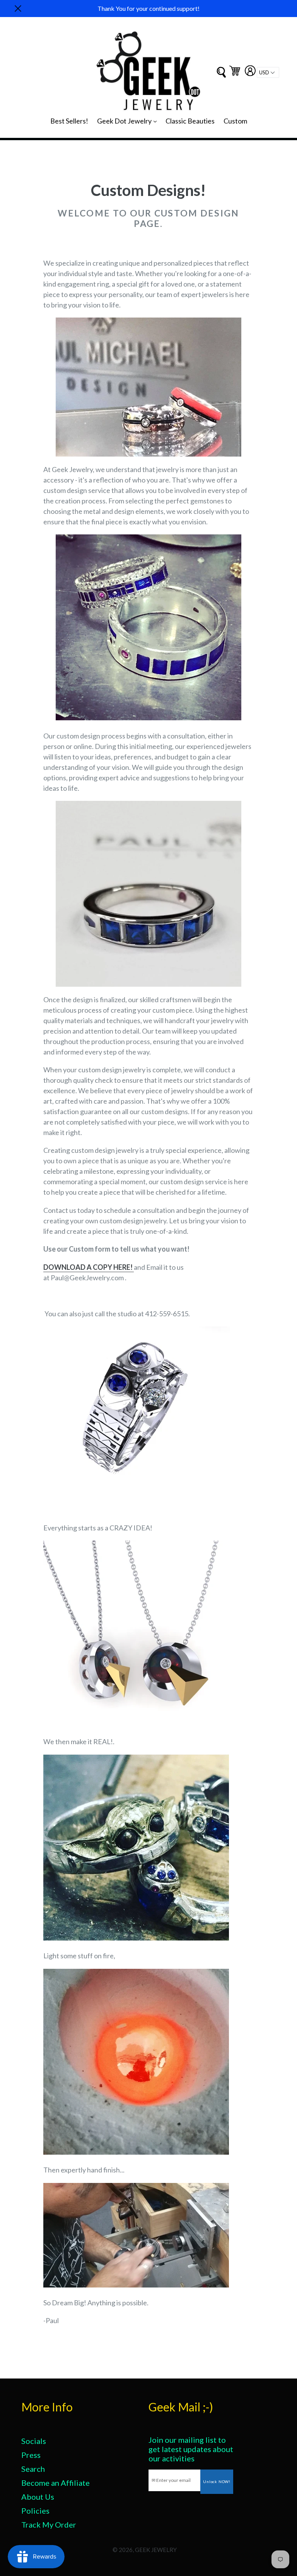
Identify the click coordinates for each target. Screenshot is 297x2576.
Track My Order (49, 2524)
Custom (235, 121)
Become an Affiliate (55, 2483)
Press (31, 2455)
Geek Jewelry (156, 2550)
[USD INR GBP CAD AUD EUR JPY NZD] (268, 72)
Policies (35, 2511)
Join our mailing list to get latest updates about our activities (191, 2449)
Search (33, 2469)
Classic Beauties (190, 121)
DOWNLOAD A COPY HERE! (88, 1267)
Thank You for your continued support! (148, 8)
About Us (38, 2497)
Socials (34, 2441)
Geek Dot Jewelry (129, 121)
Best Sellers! (69, 121)
